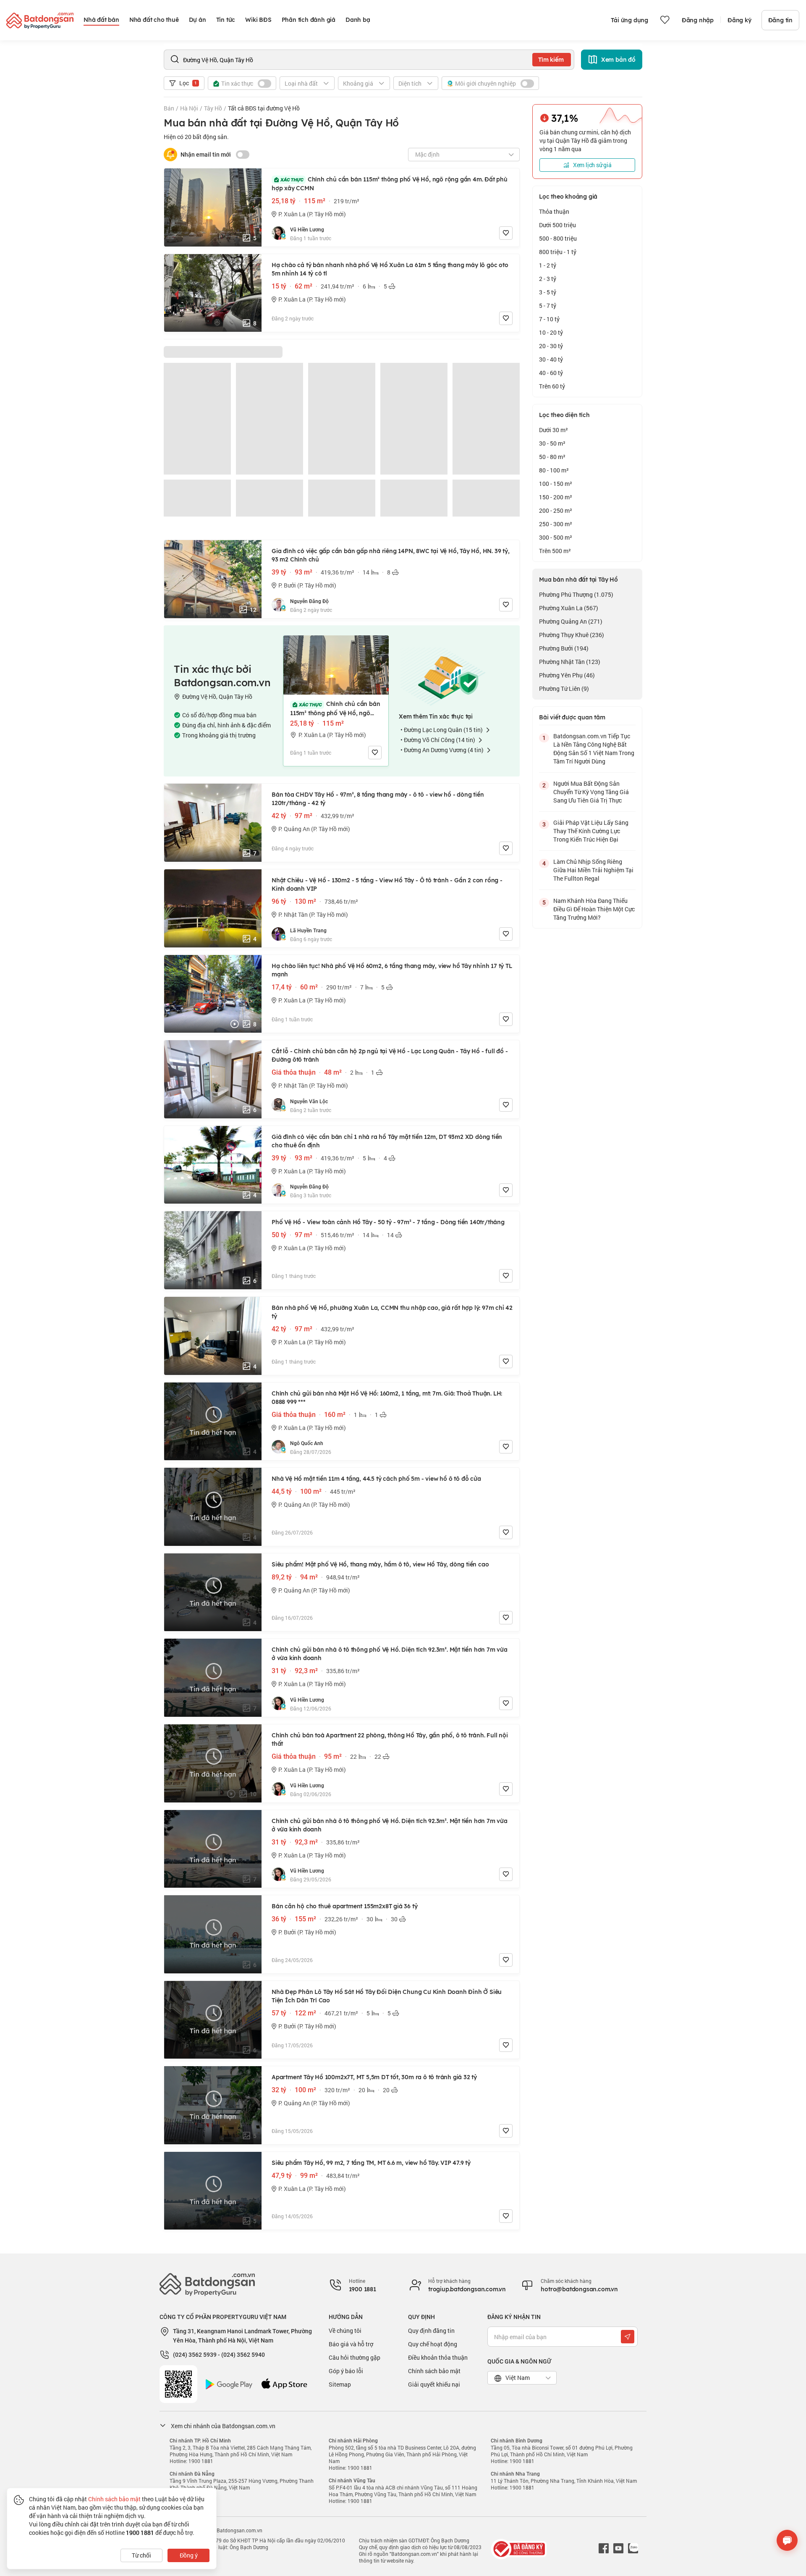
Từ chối (141, 2555)
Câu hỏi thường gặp (355, 2357)
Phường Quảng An (571, 621)
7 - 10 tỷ (549, 319)
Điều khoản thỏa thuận (438, 2357)
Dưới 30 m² (553, 430)
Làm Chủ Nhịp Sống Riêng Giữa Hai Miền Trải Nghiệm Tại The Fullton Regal (593, 870)
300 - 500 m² (556, 537)
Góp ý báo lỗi (346, 2371)
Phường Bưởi (564, 648)
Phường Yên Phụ (567, 675)
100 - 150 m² (556, 484)
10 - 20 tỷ (551, 332)
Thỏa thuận (554, 211)
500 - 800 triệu (558, 238)
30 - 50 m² (552, 443)
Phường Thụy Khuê (572, 635)
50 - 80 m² (552, 457)
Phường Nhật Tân (570, 662)
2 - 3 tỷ (548, 279)
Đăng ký (739, 20)
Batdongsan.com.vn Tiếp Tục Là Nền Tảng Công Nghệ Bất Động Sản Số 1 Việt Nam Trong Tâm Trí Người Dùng (594, 749)
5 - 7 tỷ (548, 306)
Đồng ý (189, 2555)
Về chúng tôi (345, 2331)
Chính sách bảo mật (434, 2371)
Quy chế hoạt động (433, 2344)
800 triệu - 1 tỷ (558, 252)
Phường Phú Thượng (576, 594)
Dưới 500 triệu (557, 225)
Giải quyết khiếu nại (434, 2384)
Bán (169, 108)
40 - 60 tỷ (551, 373)
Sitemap (340, 2384)
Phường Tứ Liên (564, 689)
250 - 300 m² (556, 524)
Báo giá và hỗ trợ (351, 2344)
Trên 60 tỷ (552, 386)
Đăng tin (780, 20)
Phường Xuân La (569, 608)
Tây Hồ (213, 108)
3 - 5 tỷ (548, 292)
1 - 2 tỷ (548, 265)
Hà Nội (189, 108)
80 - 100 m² (554, 470)
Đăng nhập (698, 20)
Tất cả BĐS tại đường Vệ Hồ (264, 108)
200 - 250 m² (556, 510)
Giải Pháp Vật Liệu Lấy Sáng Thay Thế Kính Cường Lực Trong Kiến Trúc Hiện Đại (591, 831)
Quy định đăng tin (431, 2331)
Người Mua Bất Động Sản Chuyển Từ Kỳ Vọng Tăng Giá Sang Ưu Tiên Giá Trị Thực (591, 792)
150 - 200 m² (556, 497)
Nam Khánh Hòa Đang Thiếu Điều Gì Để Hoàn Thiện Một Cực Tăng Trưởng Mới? (594, 909)
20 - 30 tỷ (551, 346)
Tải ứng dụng (629, 20)
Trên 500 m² (555, 551)
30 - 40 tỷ (551, 359)
